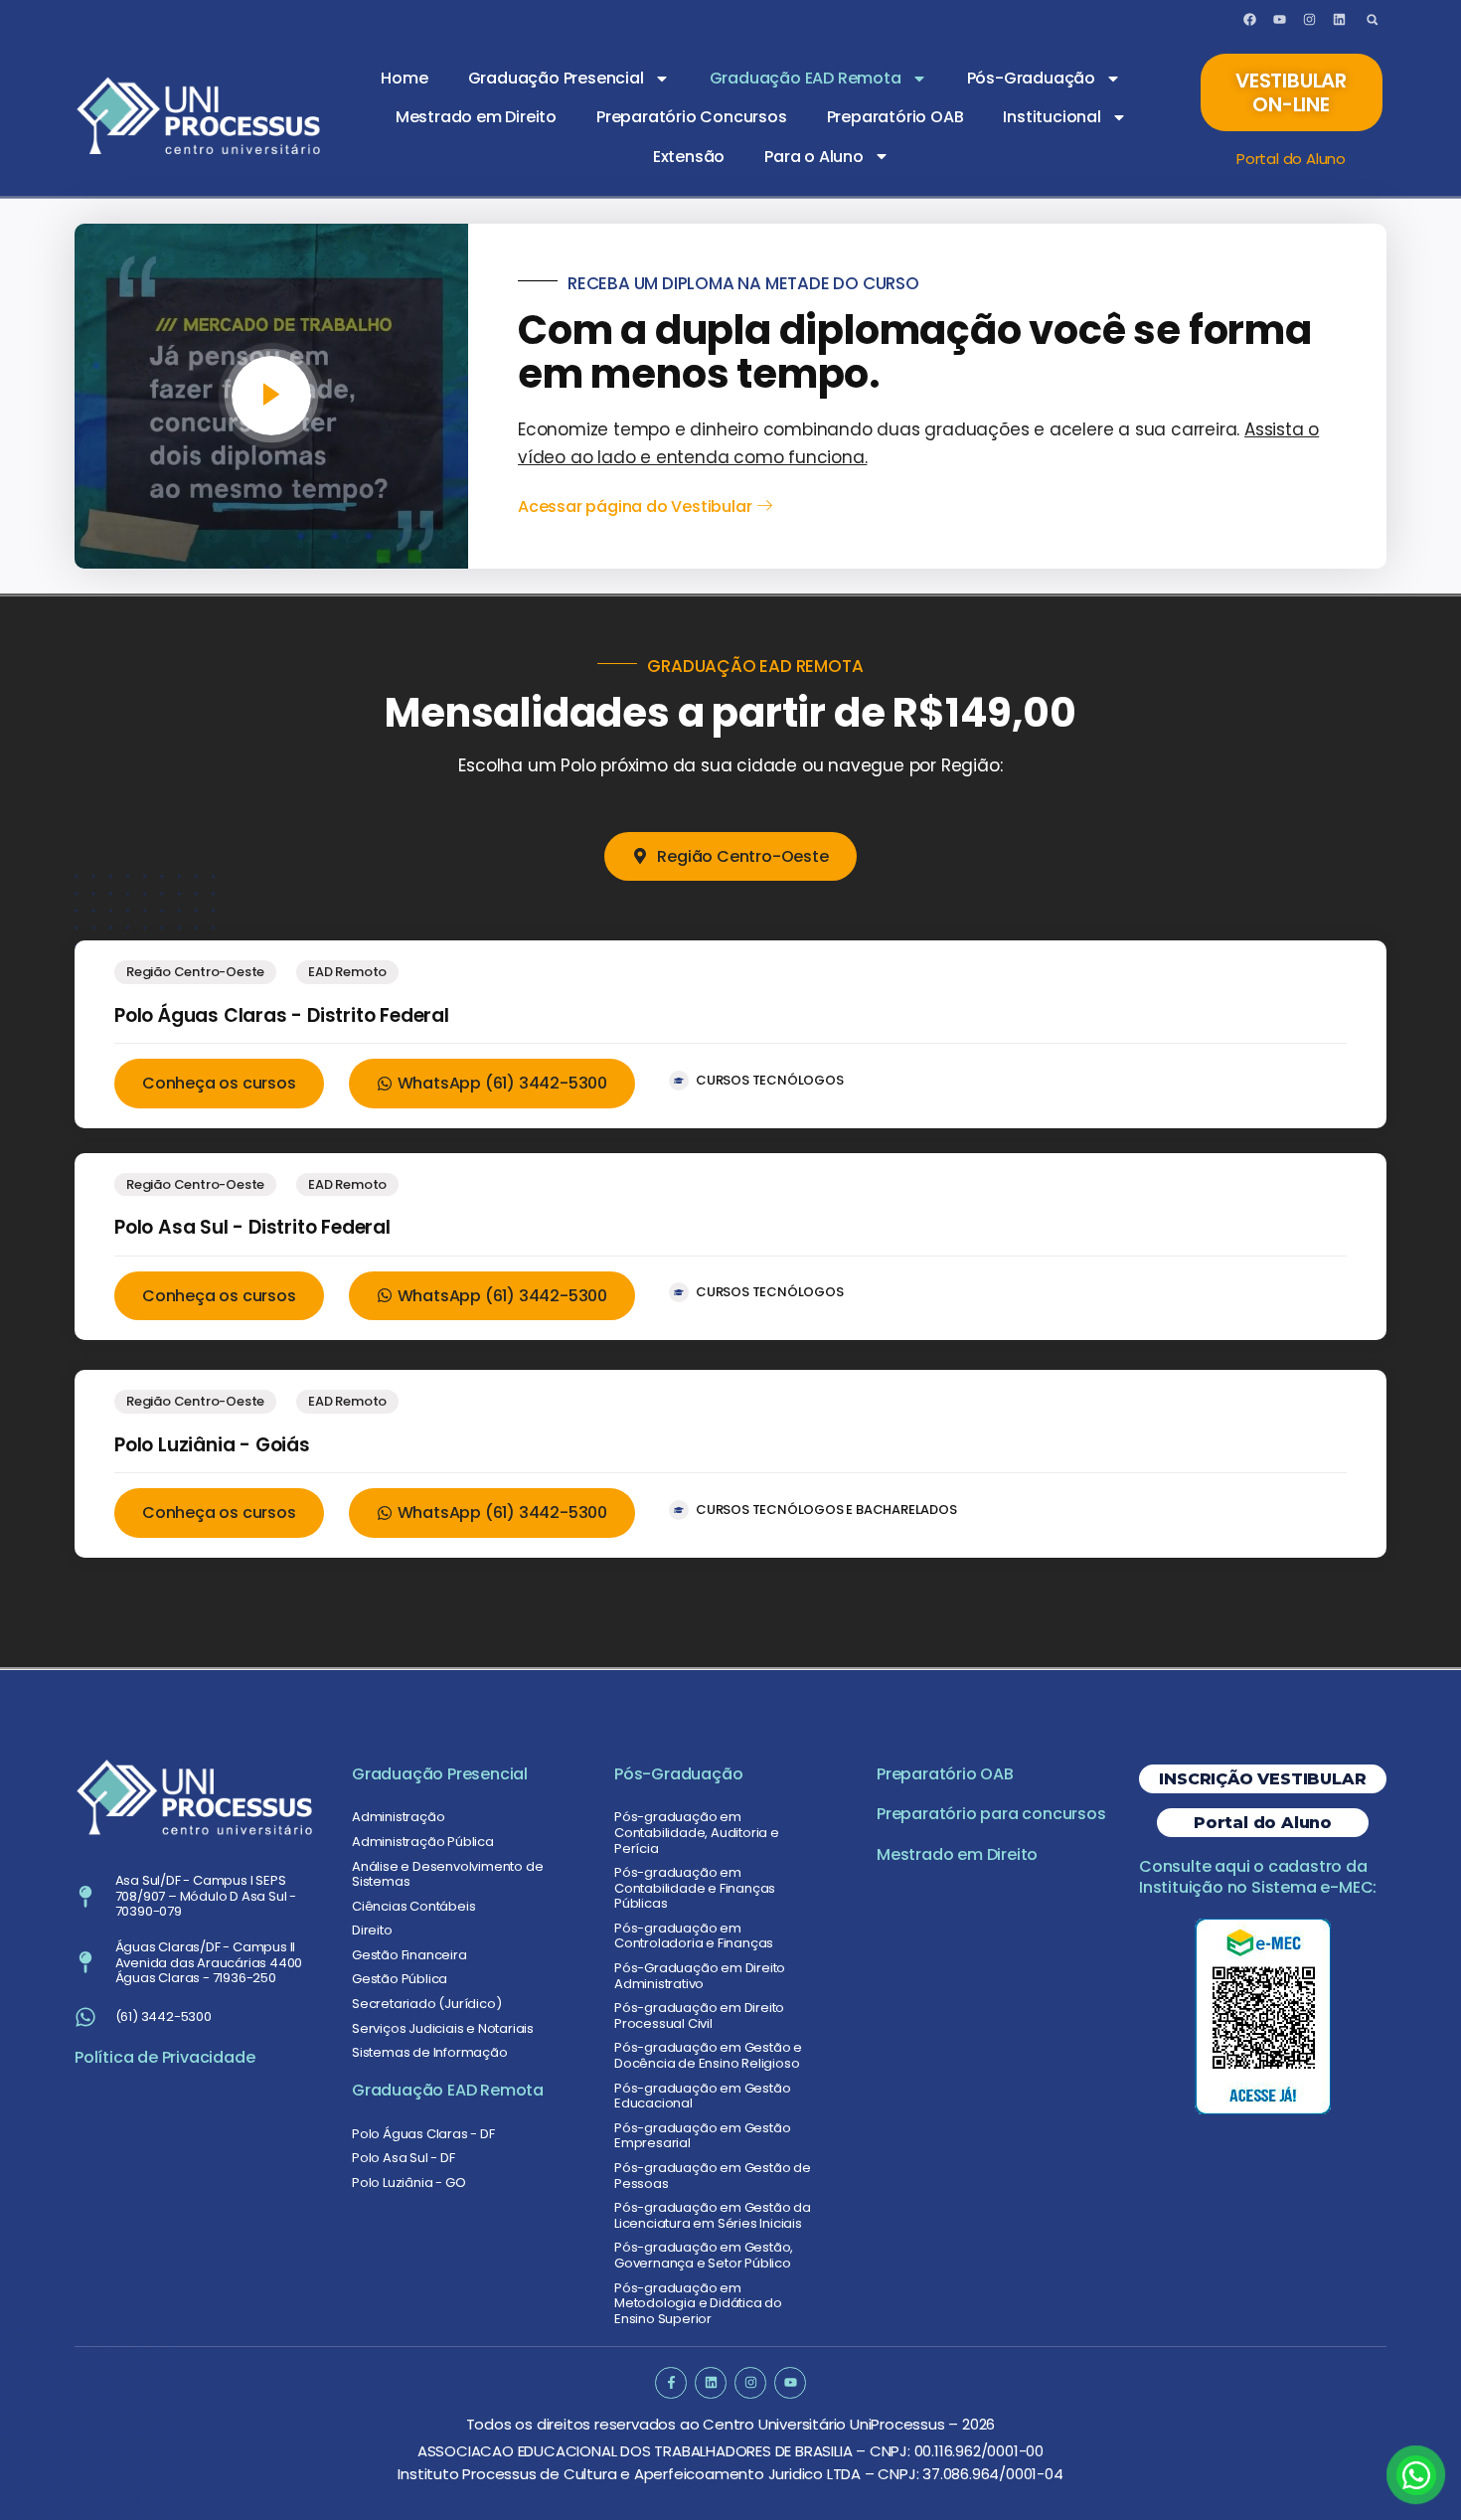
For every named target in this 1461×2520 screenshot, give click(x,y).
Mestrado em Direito (476, 117)
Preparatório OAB (895, 117)
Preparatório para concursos (991, 1814)
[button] (1372, 19)
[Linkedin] (1339, 20)
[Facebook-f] (670, 2382)
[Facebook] (1250, 20)
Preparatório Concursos (692, 117)
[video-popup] (271, 396)
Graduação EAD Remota (806, 78)
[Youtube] (1279, 20)
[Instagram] (1309, 20)
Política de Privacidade (164, 2057)
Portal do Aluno (1291, 159)
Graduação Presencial (556, 78)
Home (404, 78)
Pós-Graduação (1031, 78)
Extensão (689, 157)
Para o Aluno (814, 157)
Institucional (1052, 117)
